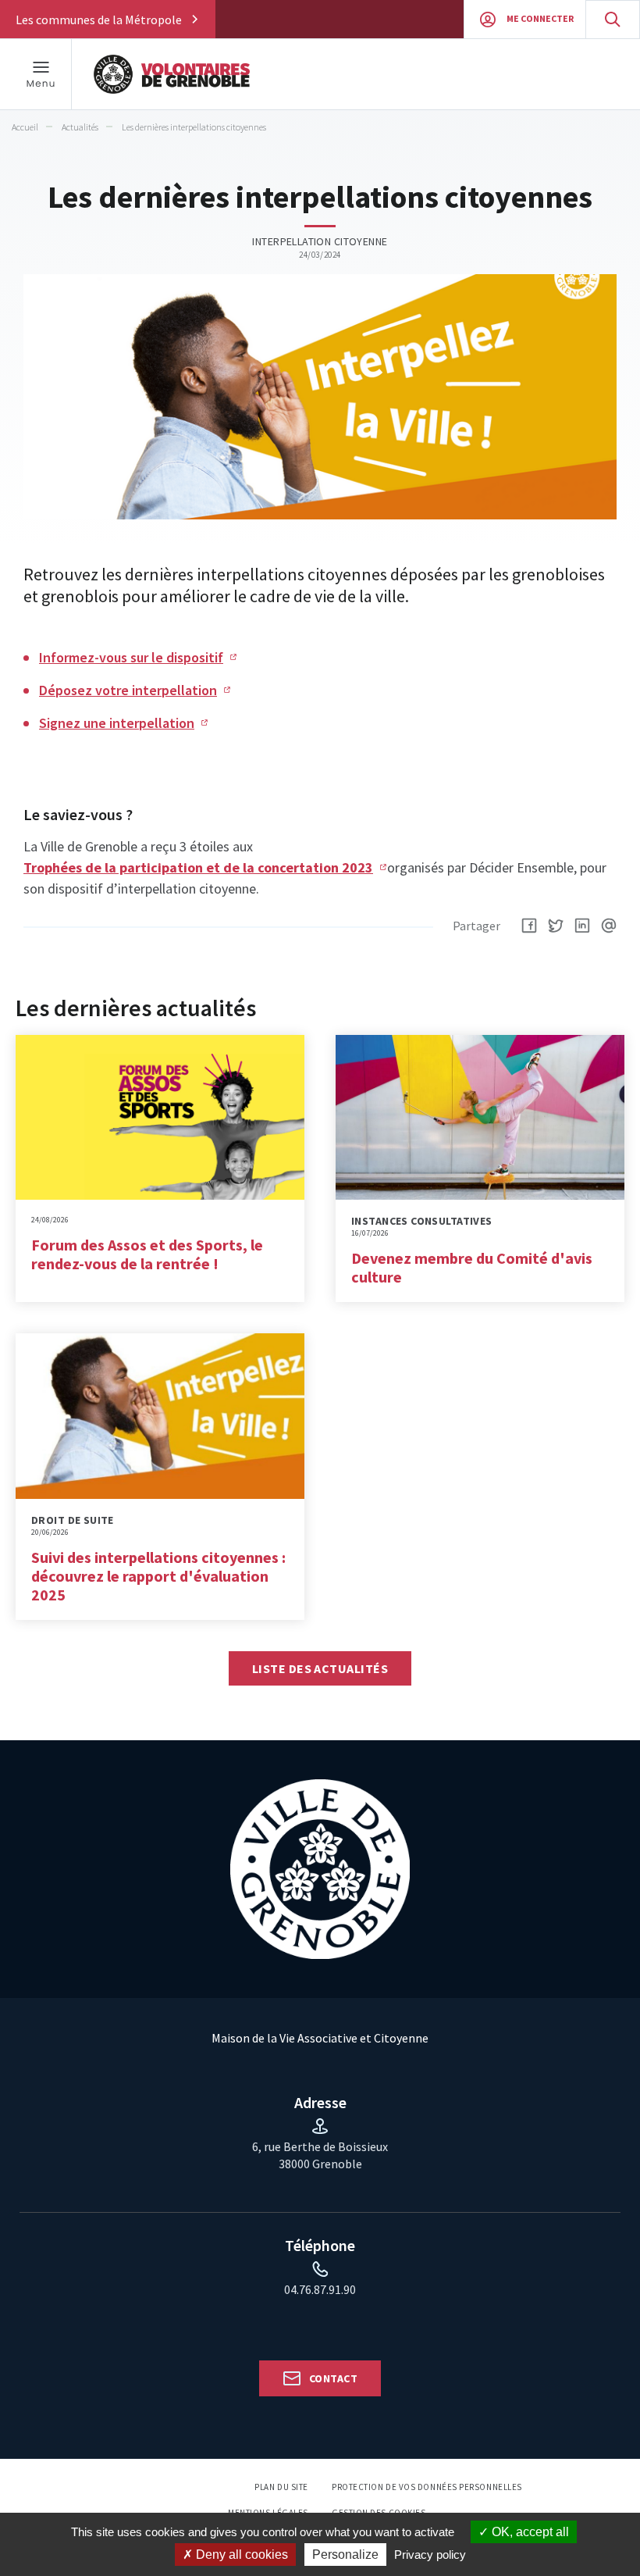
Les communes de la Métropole (99, 20)
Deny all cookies (240, 2555)
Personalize (345, 2555)
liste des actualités (320, 1668)
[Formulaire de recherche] (613, 19)
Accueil (25, 127)
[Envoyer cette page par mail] (609, 926)
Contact (333, 2378)
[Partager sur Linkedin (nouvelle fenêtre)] (582, 926)
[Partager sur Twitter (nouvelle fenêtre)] (556, 926)
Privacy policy (430, 2555)
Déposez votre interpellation (128, 690)
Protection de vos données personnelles (427, 2487)
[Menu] (41, 74)
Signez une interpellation (117, 723)
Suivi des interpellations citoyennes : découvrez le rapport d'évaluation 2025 (158, 1576)
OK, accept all (529, 2532)
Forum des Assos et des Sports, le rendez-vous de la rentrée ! (147, 1254)
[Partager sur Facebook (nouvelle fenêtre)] (529, 926)
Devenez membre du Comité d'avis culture (472, 1267)
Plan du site (281, 2487)
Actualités (80, 127)
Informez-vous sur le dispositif (131, 657)
